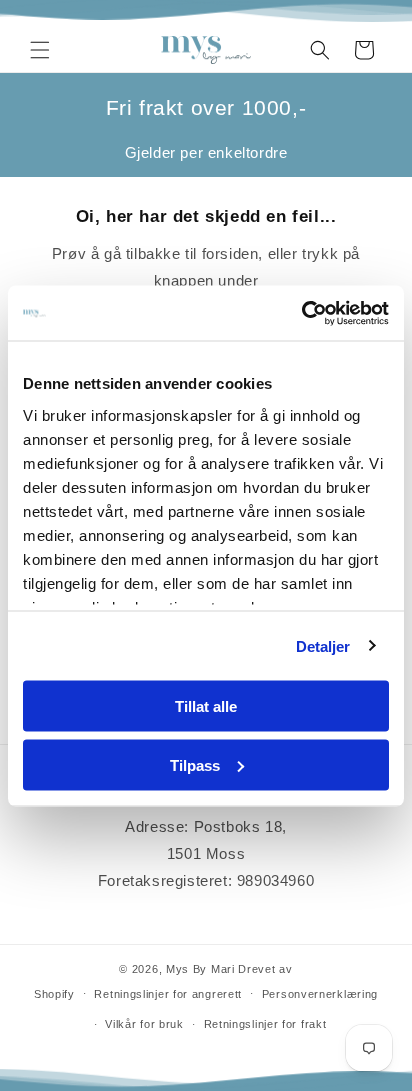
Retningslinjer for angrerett (168, 994)
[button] (40, 50)
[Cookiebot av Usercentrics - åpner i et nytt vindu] (301, 313)
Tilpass (195, 764)
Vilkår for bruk (144, 1024)
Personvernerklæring (320, 994)
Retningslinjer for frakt (265, 1024)
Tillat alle (206, 706)
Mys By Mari (200, 969)
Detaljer (323, 645)
